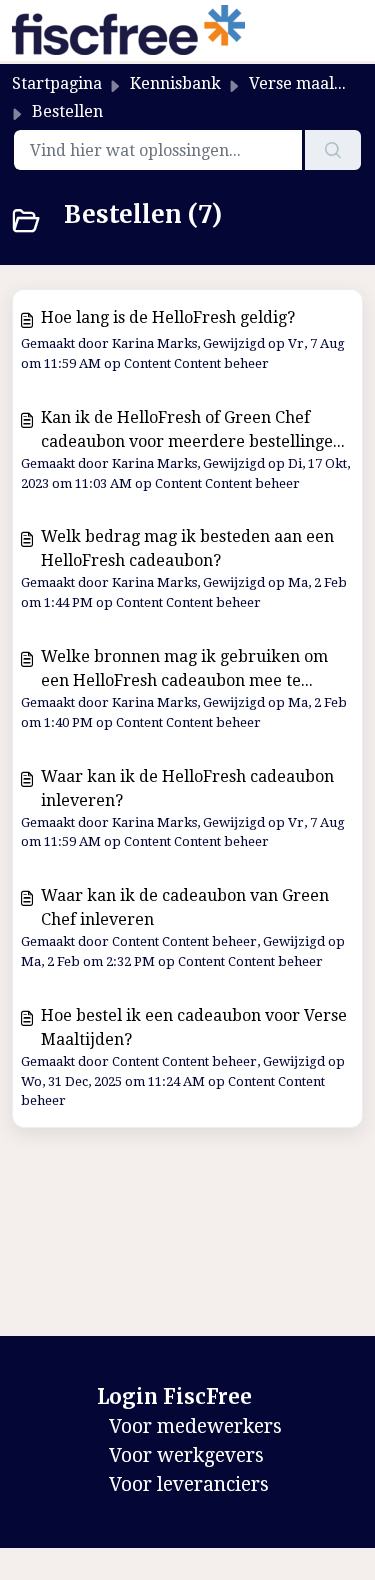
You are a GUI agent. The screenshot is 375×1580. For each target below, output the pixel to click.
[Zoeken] (333, 150)
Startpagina (57, 83)
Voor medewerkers (195, 1426)
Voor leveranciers (189, 1484)
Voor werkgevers (186, 1455)
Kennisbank (175, 83)
